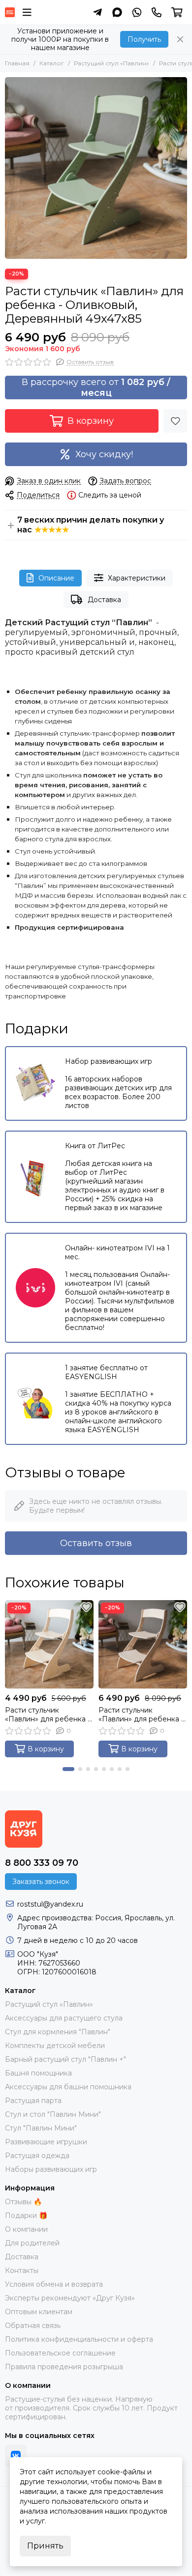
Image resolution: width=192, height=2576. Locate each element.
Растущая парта (33, 2101)
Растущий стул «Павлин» (112, 63)
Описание (56, 578)
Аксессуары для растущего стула (64, 2018)
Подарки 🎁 (26, 2216)
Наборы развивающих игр (51, 2169)
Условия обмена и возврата (54, 2284)
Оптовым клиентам (39, 2312)
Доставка (104, 600)
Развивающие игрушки (46, 2142)
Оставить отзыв (96, 1543)
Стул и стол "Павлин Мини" (53, 2114)
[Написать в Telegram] (97, 12)
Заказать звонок (41, 1882)
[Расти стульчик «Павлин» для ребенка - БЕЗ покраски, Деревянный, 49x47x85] (49, 1644)
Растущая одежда (37, 2156)
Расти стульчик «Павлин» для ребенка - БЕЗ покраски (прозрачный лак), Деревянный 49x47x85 (141, 1715)
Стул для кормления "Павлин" (58, 2032)
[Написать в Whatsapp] (137, 12)
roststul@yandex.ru (50, 1904)
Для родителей (32, 2243)
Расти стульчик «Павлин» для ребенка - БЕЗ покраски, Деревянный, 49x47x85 (48, 1715)
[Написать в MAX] (117, 12)
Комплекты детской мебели (55, 2046)
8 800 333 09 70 (42, 1863)
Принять (45, 2546)
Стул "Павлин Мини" (41, 2128)
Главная (17, 63)
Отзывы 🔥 (23, 2202)
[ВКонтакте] (16, 2456)
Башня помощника (38, 2073)
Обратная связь (33, 2326)
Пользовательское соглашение (60, 2353)
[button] (68, 1769)
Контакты (22, 2271)
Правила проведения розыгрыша (64, 2367)
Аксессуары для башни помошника (68, 2087)
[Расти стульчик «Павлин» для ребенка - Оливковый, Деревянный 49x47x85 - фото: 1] (96, 168)
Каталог (52, 63)
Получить (144, 39)
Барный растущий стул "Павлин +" (65, 2059)
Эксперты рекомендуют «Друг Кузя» (70, 2298)
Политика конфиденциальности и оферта (79, 2339)
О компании (26, 2229)
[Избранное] (175, 421)
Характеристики (137, 578)
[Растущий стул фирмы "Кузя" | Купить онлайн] (10, 12)
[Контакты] (157, 12)
